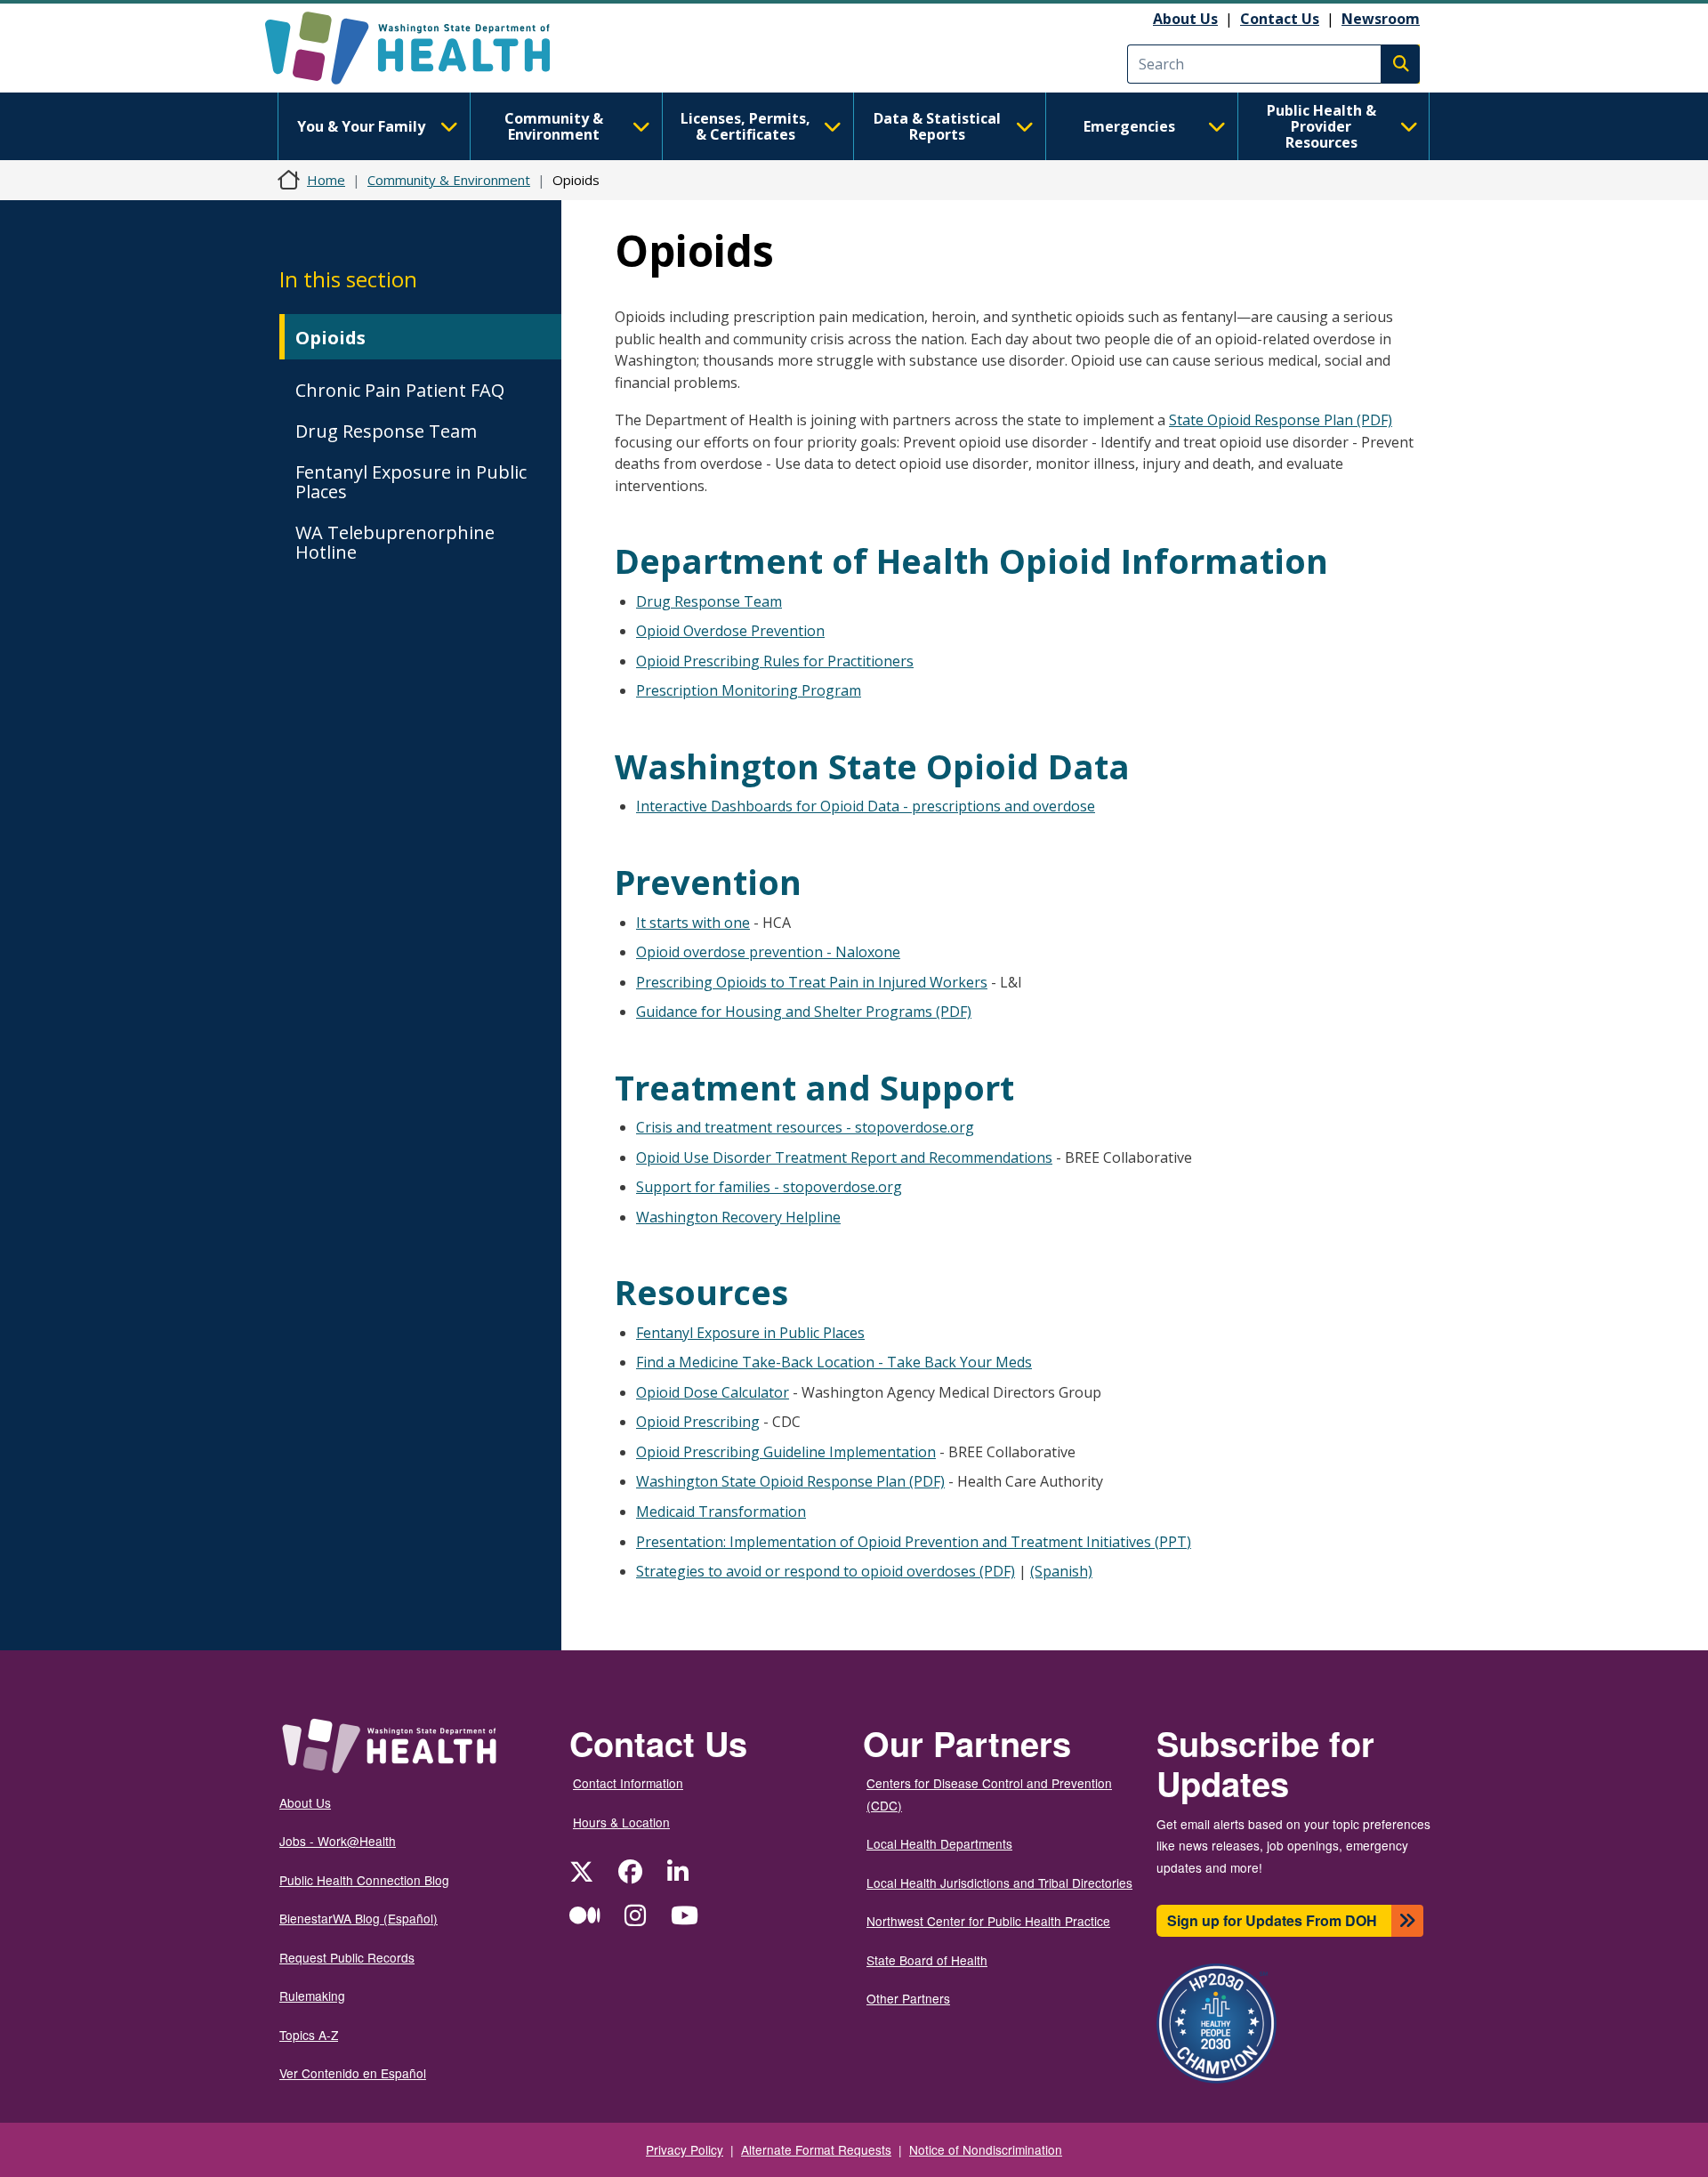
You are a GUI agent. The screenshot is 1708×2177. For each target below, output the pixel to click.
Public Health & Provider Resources (1321, 126)
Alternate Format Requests (816, 2149)
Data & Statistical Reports (937, 126)
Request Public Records (347, 1957)
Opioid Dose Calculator (713, 1392)
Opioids (330, 338)
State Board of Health (927, 1960)
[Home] (423, 48)
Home (326, 180)
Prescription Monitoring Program (749, 690)
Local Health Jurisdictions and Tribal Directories (999, 1883)
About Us (1185, 19)
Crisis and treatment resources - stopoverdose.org (805, 1127)
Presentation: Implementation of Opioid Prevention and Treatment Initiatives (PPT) (914, 1542)
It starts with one (693, 923)
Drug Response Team (386, 431)
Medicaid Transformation (721, 1512)
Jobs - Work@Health (338, 1841)
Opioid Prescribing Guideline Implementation (786, 1452)
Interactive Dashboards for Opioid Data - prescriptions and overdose (866, 806)
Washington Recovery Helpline (738, 1217)
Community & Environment (554, 126)
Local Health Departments (939, 1843)
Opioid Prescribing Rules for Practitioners (775, 661)
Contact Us (1280, 19)
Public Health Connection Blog (364, 1880)
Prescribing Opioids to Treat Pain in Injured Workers (812, 982)
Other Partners (908, 1998)
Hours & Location (621, 1822)
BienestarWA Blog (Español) (359, 1918)
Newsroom (1381, 19)
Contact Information (628, 1783)
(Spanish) (1061, 1571)
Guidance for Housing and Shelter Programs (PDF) (804, 1012)
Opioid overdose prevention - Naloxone (768, 952)
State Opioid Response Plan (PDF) (1281, 420)
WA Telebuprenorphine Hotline (395, 542)
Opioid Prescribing (698, 1422)
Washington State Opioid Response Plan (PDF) (790, 1481)
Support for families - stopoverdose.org (769, 1187)
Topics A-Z (309, 2035)
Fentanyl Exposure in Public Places (411, 482)
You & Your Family (361, 126)
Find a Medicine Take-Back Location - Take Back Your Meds (834, 1362)
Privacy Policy (685, 2149)
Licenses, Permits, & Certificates (745, 126)
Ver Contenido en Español (353, 2073)
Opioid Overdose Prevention (730, 631)
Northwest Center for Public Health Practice (988, 1921)
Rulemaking (312, 1996)
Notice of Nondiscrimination (986, 2149)
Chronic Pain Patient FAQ (400, 390)
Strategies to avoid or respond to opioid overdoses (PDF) (826, 1571)
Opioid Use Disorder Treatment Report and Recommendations (844, 1157)
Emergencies (1129, 126)
